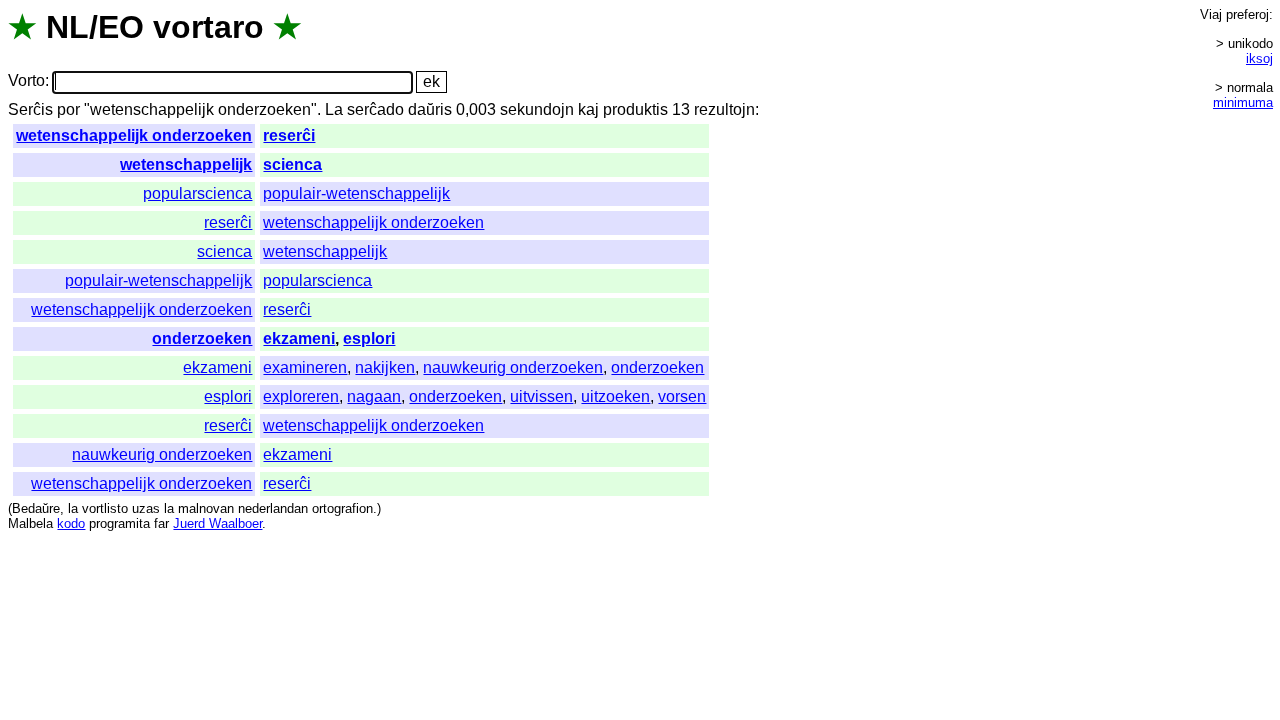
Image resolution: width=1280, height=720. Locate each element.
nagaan (374, 396)
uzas (146, 508)
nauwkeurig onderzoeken (513, 367)
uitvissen (541, 396)
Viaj (1211, 14)
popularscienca (197, 193)
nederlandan (273, 508)
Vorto (26, 81)
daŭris (430, 109)
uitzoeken (615, 396)
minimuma (1243, 102)
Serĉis (30, 109)
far (161, 523)
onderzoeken (202, 338)
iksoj (1259, 58)
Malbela (30, 523)
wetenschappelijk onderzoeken (134, 135)
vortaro (208, 27)
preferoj (1247, 14)
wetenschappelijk (186, 164)
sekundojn (537, 109)
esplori (369, 338)
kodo (71, 523)
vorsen (682, 396)
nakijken (385, 367)
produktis (635, 109)
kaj (588, 109)
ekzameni (299, 338)
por (68, 109)
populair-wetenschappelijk (356, 193)
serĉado (375, 109)
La (334, 109)
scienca (292, 164)
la (73, 508)
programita (119, 523)
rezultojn (724, 109)
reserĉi (289, 135)
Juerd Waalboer (217, 523)
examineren (305, 367)
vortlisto (105, 508)
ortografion (342, 508)
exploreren (301, 396)
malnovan (206, 508)
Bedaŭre (36, 508)
